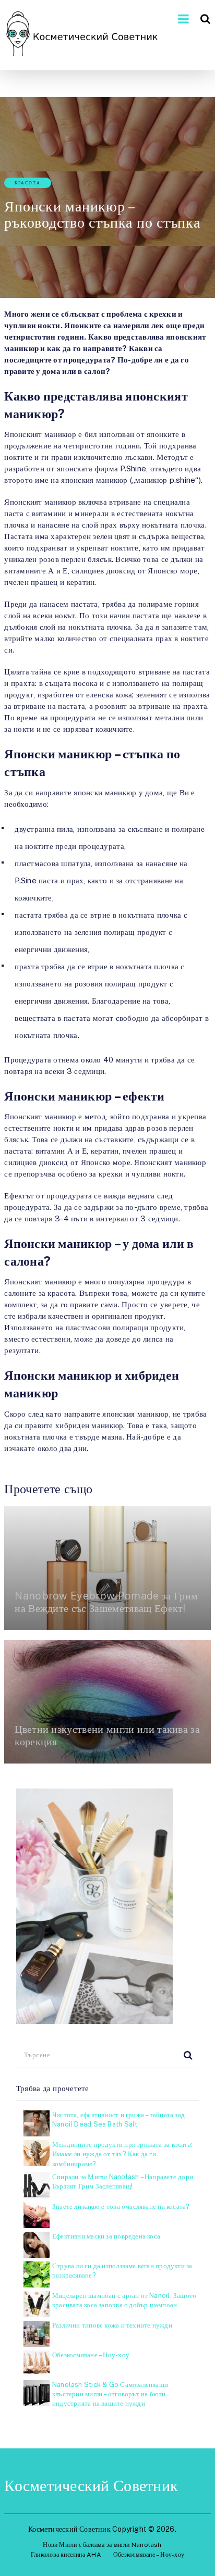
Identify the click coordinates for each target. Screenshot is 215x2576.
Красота (28, 183)
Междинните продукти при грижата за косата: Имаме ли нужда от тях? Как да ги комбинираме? (122, 2154)
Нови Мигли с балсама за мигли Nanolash (102, 2545)
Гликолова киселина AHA (66, 2555)
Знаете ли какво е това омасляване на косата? (121, 2206)
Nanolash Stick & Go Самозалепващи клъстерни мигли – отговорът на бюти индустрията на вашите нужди (110, 2394)
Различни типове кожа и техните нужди (112, 2325)
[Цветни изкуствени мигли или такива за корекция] (107, 1702)
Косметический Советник (91, 2485)
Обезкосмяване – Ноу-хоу (91, 2355)
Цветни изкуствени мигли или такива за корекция (107, 1735)
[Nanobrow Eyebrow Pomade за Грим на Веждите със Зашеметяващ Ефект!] (107, 1568)
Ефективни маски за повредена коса (106, 2236)
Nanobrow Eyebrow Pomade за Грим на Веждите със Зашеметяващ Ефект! (106, 1602)
